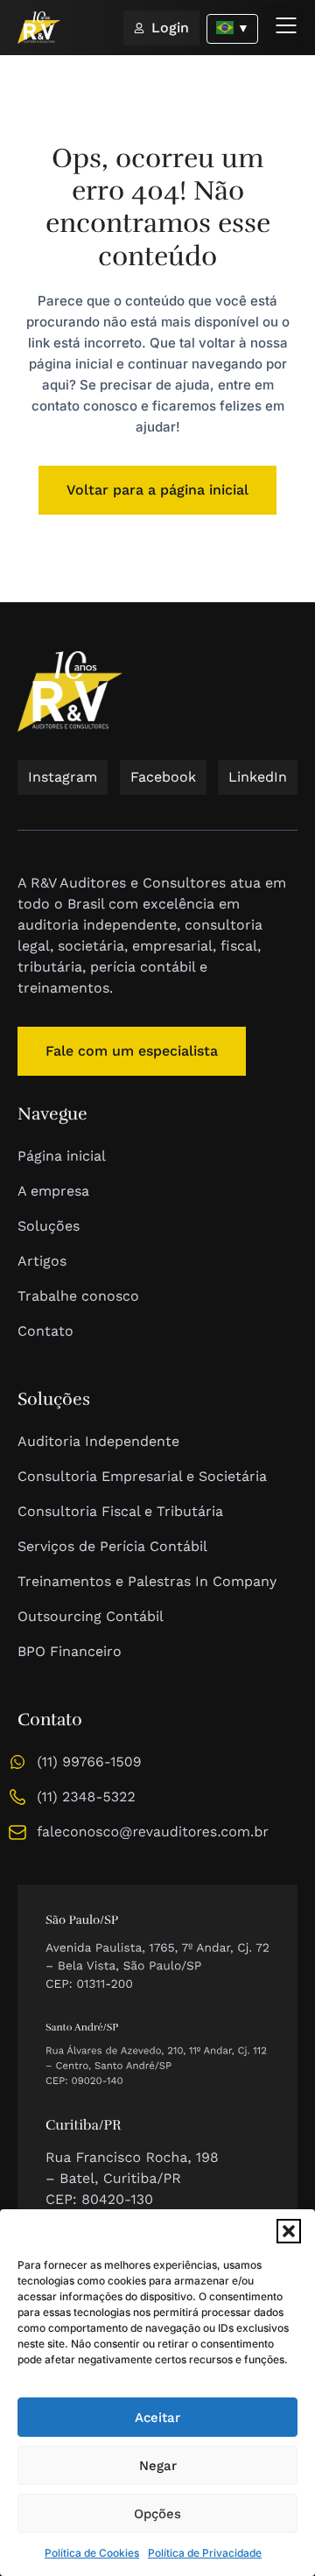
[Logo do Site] (39, 28)
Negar (158, 2466)
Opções (157, 2514)
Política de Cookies (92, 2553)
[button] (289, 2231)
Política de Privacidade (205, 2553)
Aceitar (157, 2418)
